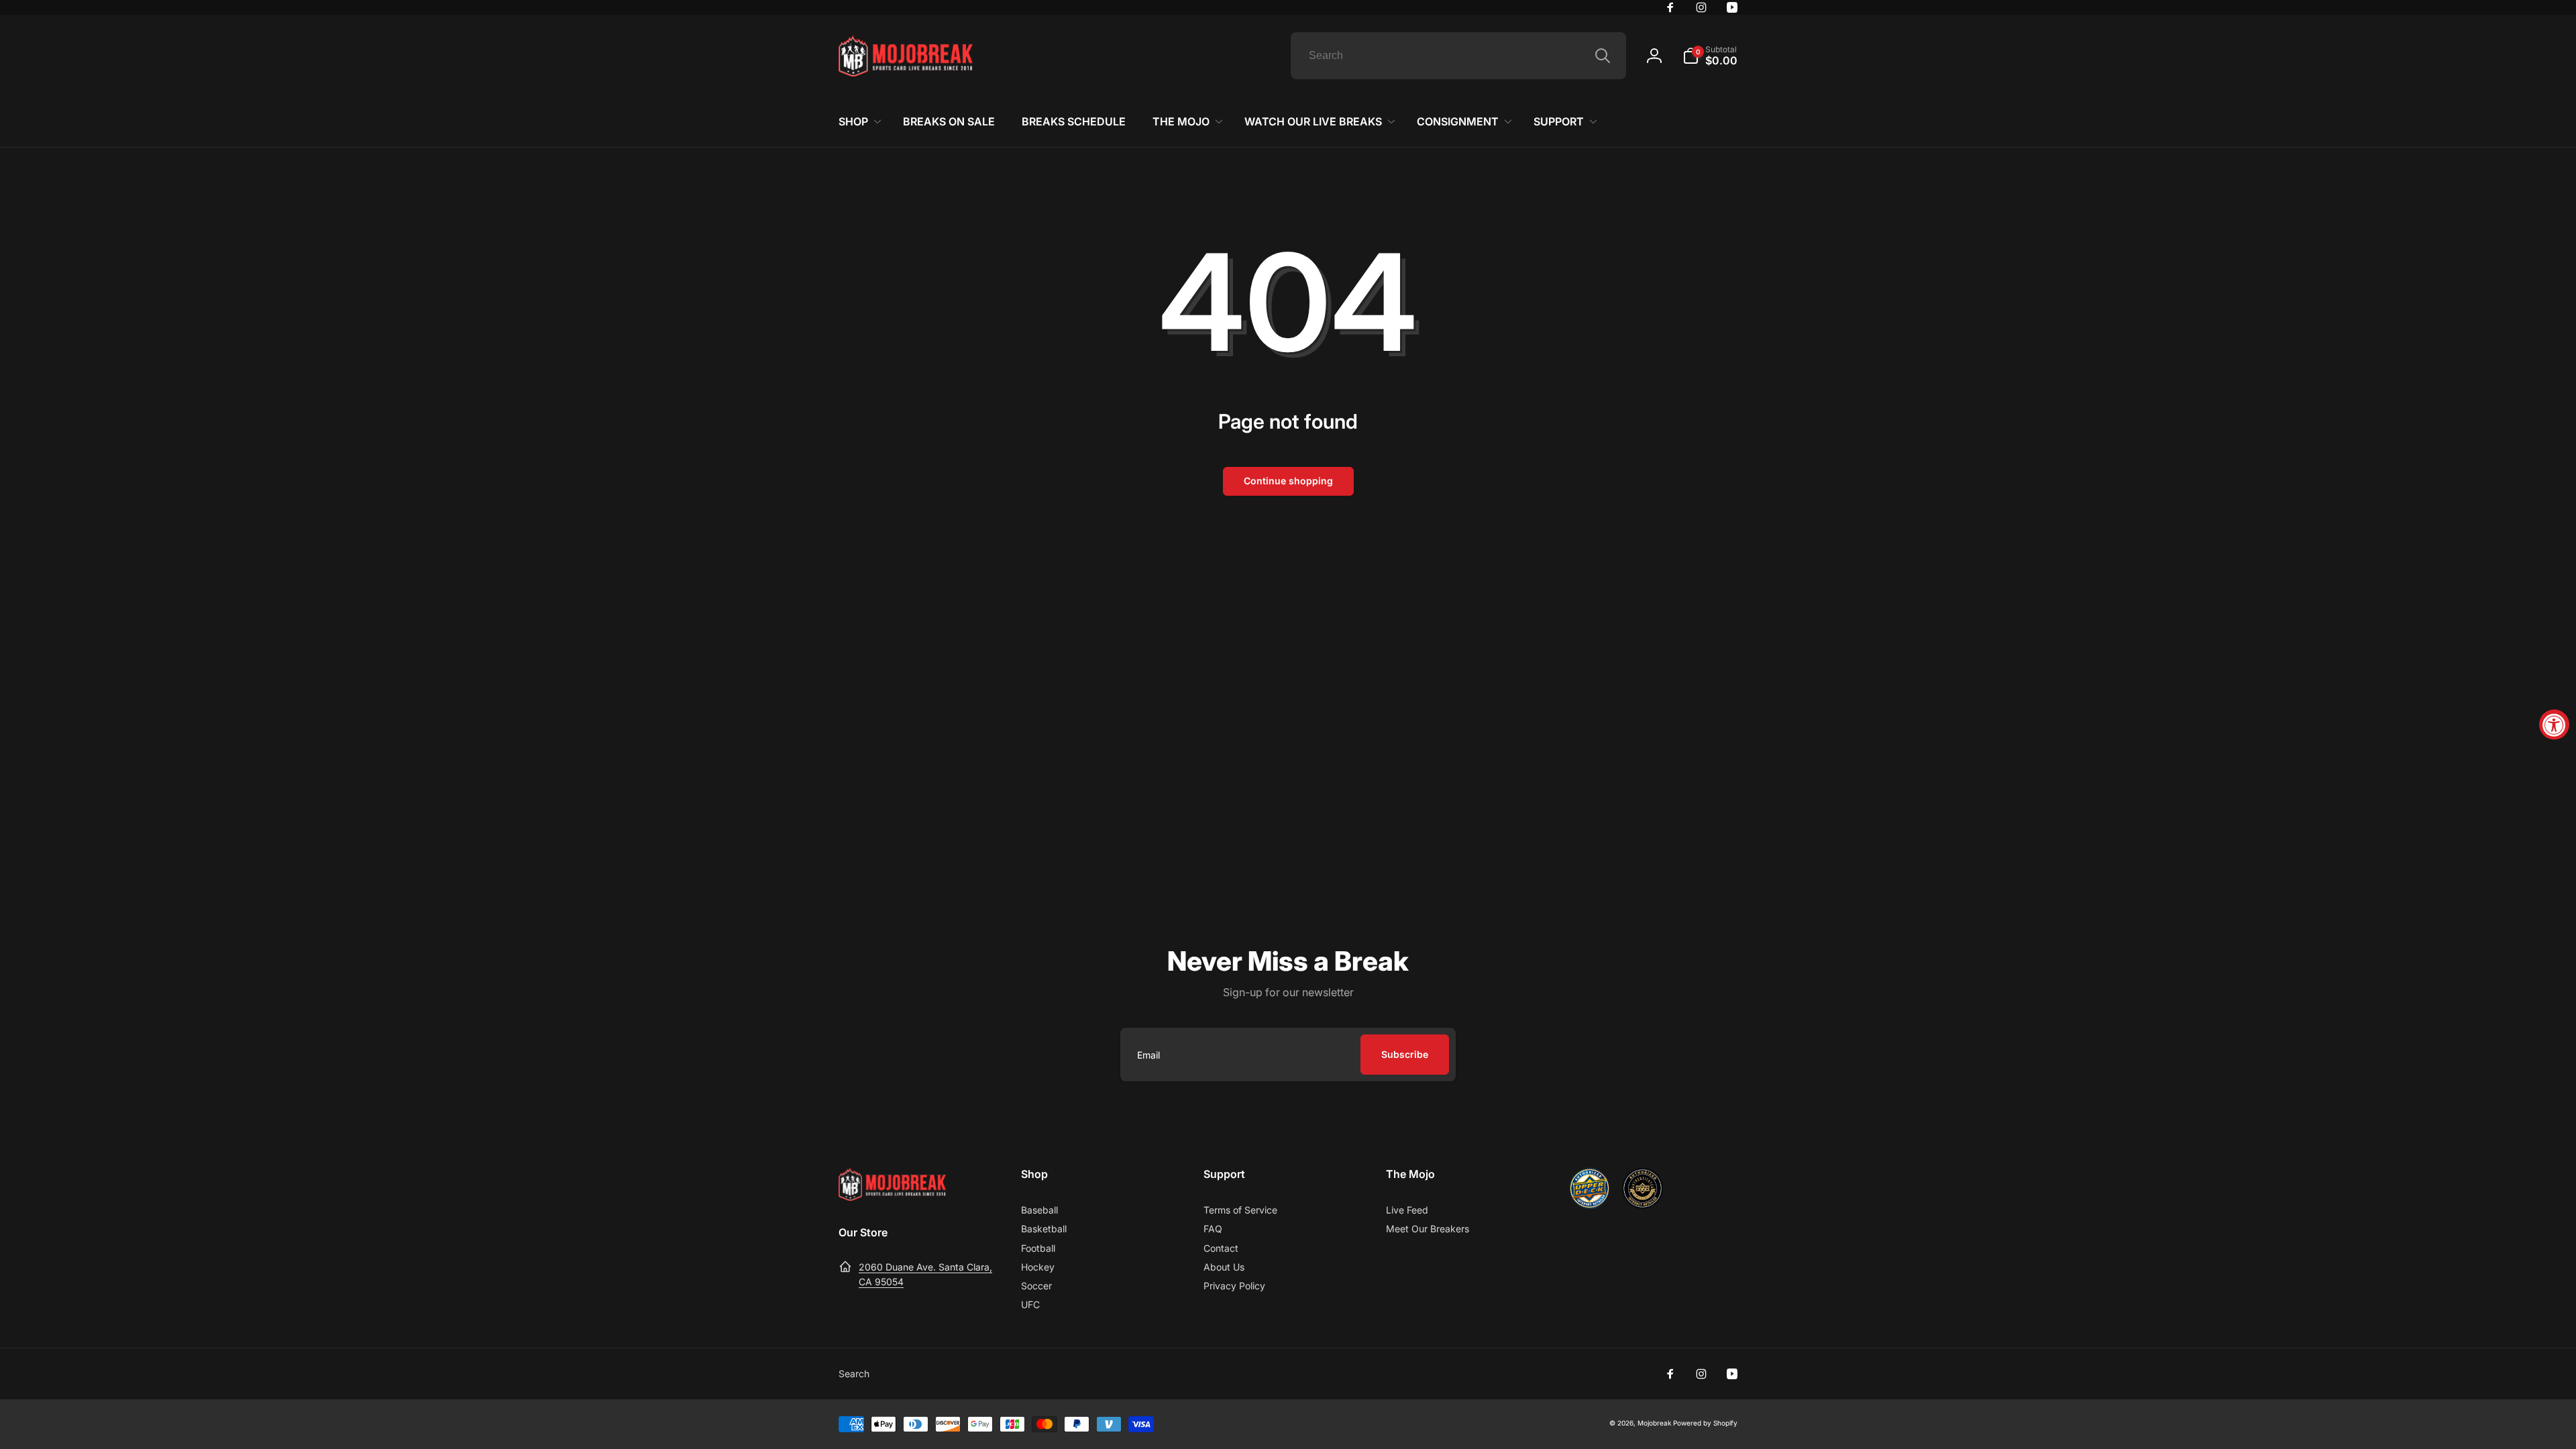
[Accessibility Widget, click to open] (2554, 725)
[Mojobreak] (892, 1197)
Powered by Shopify (1705, 1423)
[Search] (1603, 56)
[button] (1710, 56)
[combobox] (1458, 56)
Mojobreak (1654, 1423)
